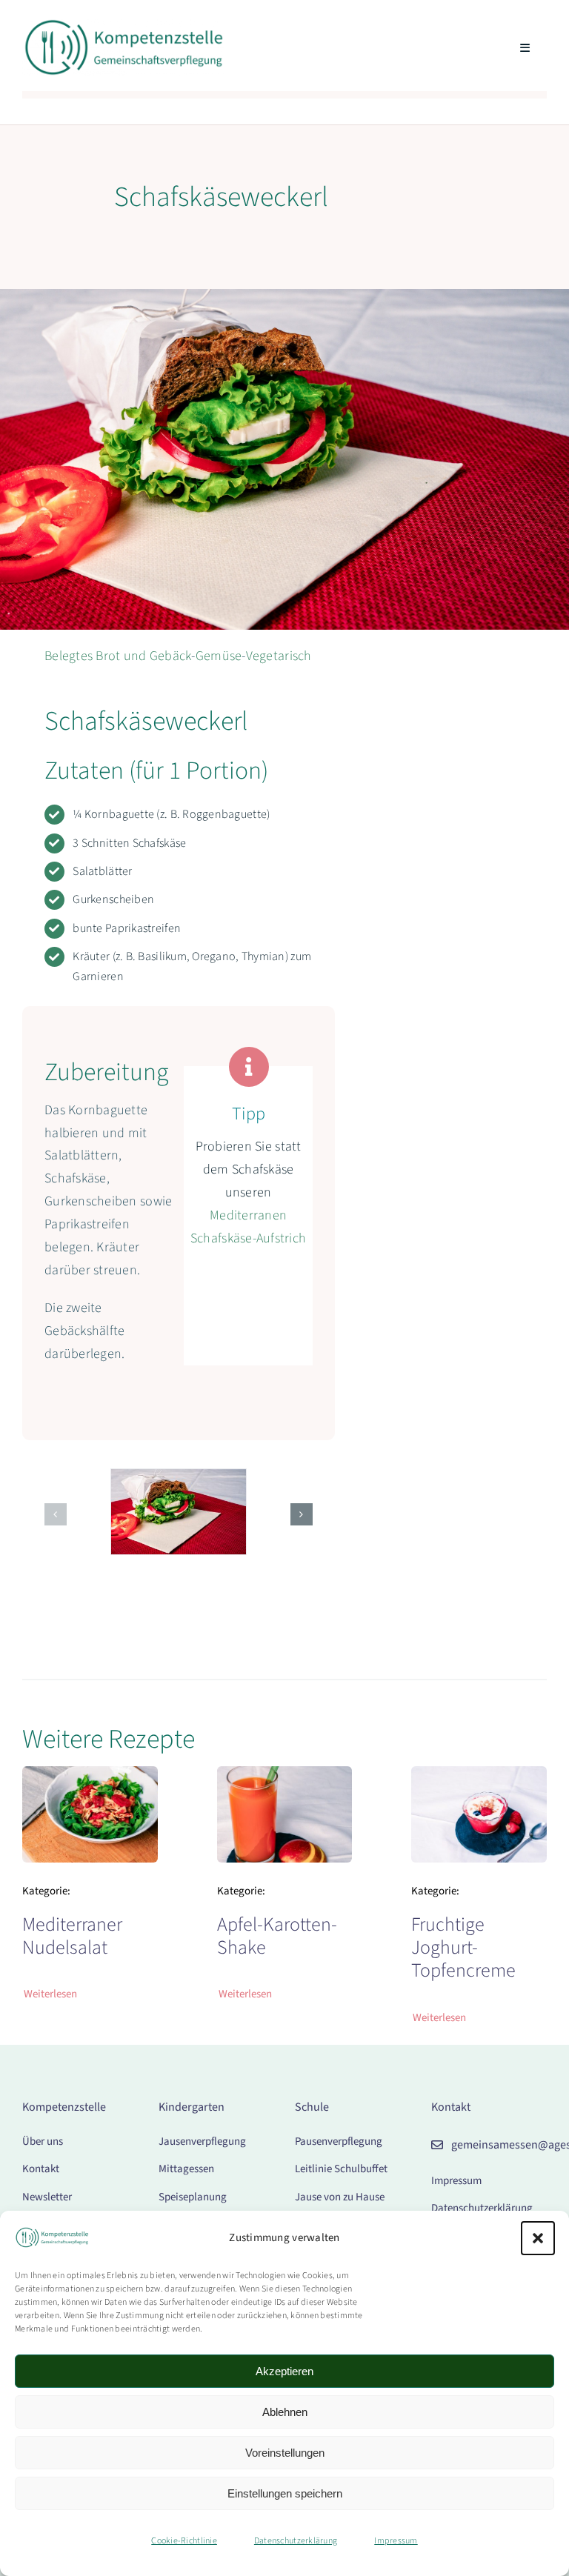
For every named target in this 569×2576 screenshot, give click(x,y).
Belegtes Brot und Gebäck (118, 656)
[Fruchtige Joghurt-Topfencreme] (479, 1777)
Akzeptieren (284, 2371)
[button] (538, 2238)
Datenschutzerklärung (296, 2541)
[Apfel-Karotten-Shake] (285, 1777)
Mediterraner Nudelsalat (72, 1936)
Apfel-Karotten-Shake (277, 1936)
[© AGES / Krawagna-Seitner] (123, 25)
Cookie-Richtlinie (184, 2541)
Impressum (396, 2541)
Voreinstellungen (285, 2453)
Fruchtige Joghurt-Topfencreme (463, 1947)
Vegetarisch (279, 656)
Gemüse (219, 656)
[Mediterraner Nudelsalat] (90, 1777)
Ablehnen (285, 2412)
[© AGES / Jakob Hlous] (179, 1478)
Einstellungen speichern (285, 2493)
